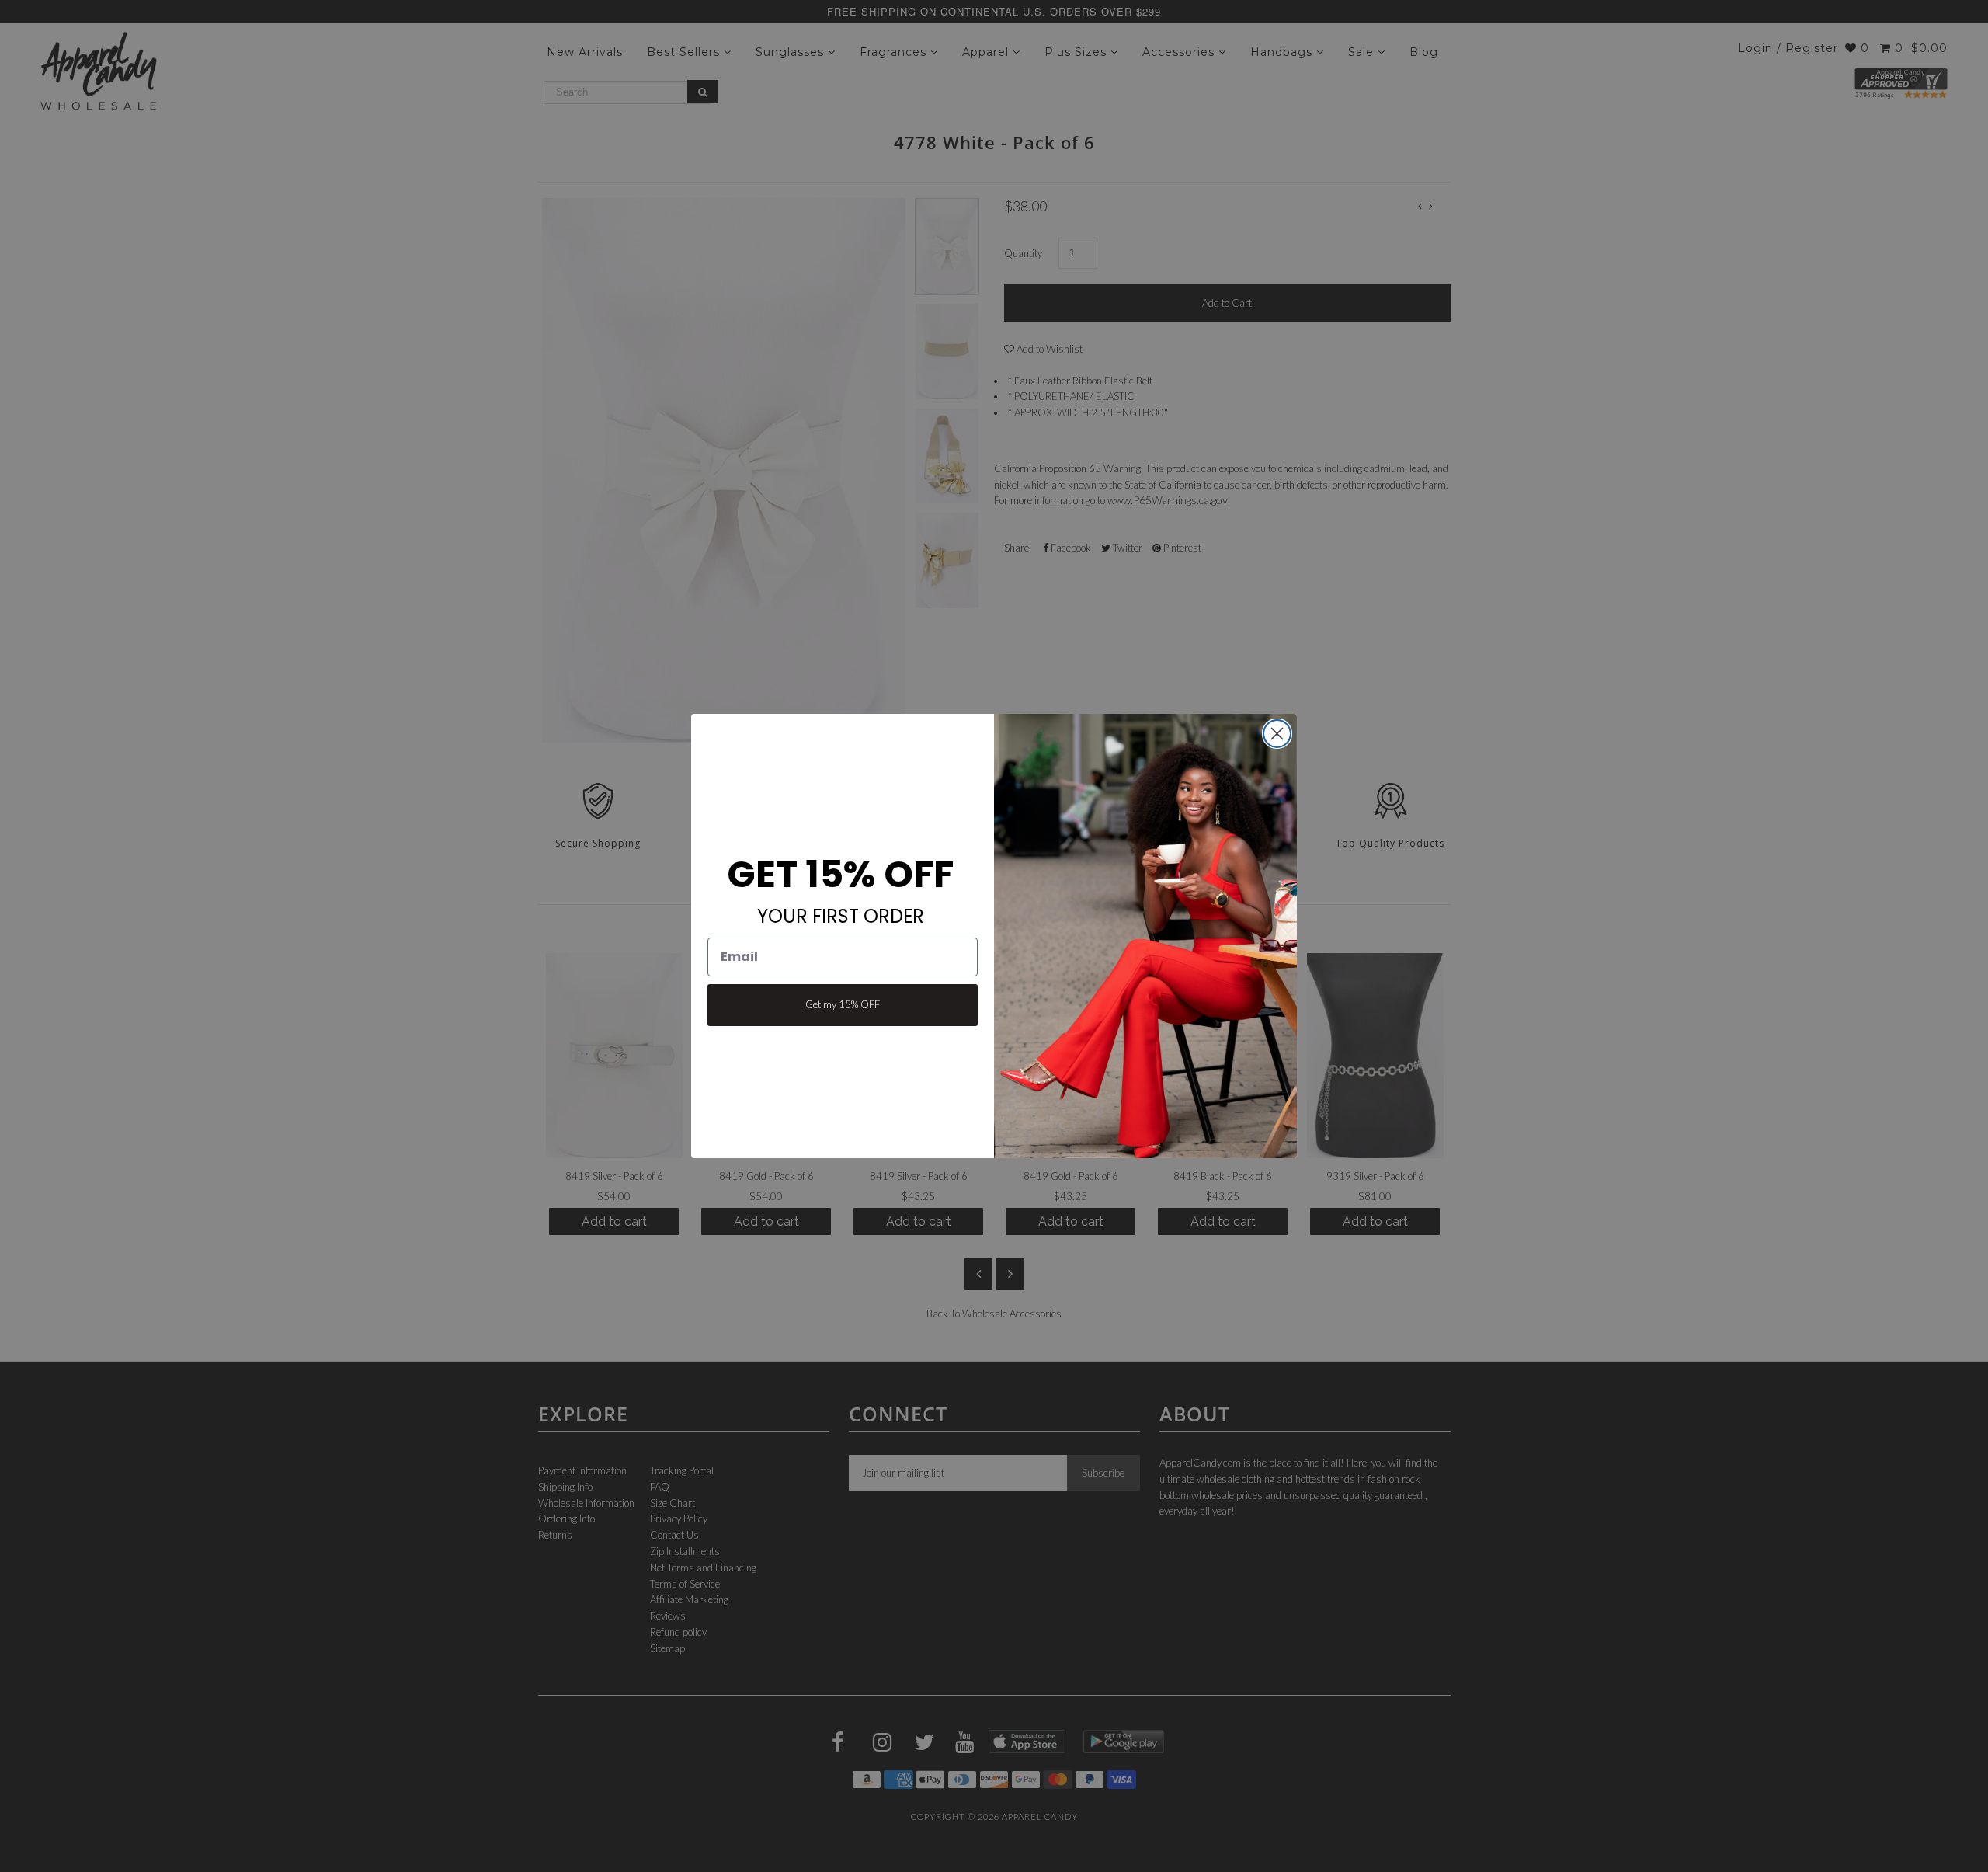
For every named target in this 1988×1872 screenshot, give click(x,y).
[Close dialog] (1277, 734)
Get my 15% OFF (843, 1004)
